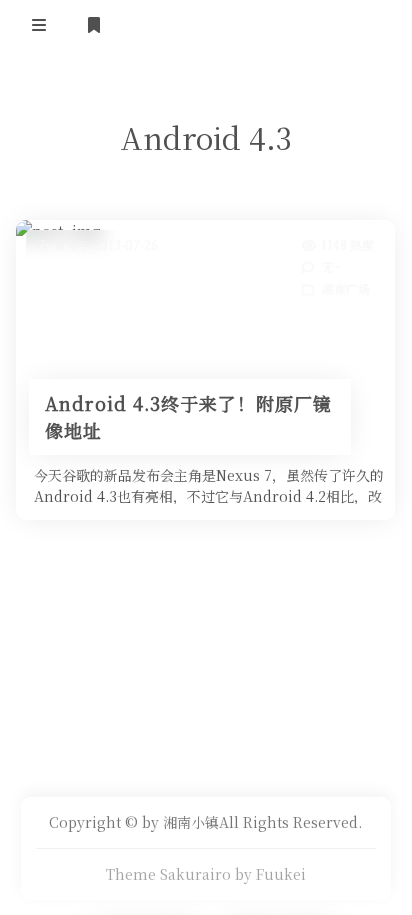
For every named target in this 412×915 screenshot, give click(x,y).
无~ (332, 266)
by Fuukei (270, 874)
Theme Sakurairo (168, 874)
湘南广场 (347, 288)
